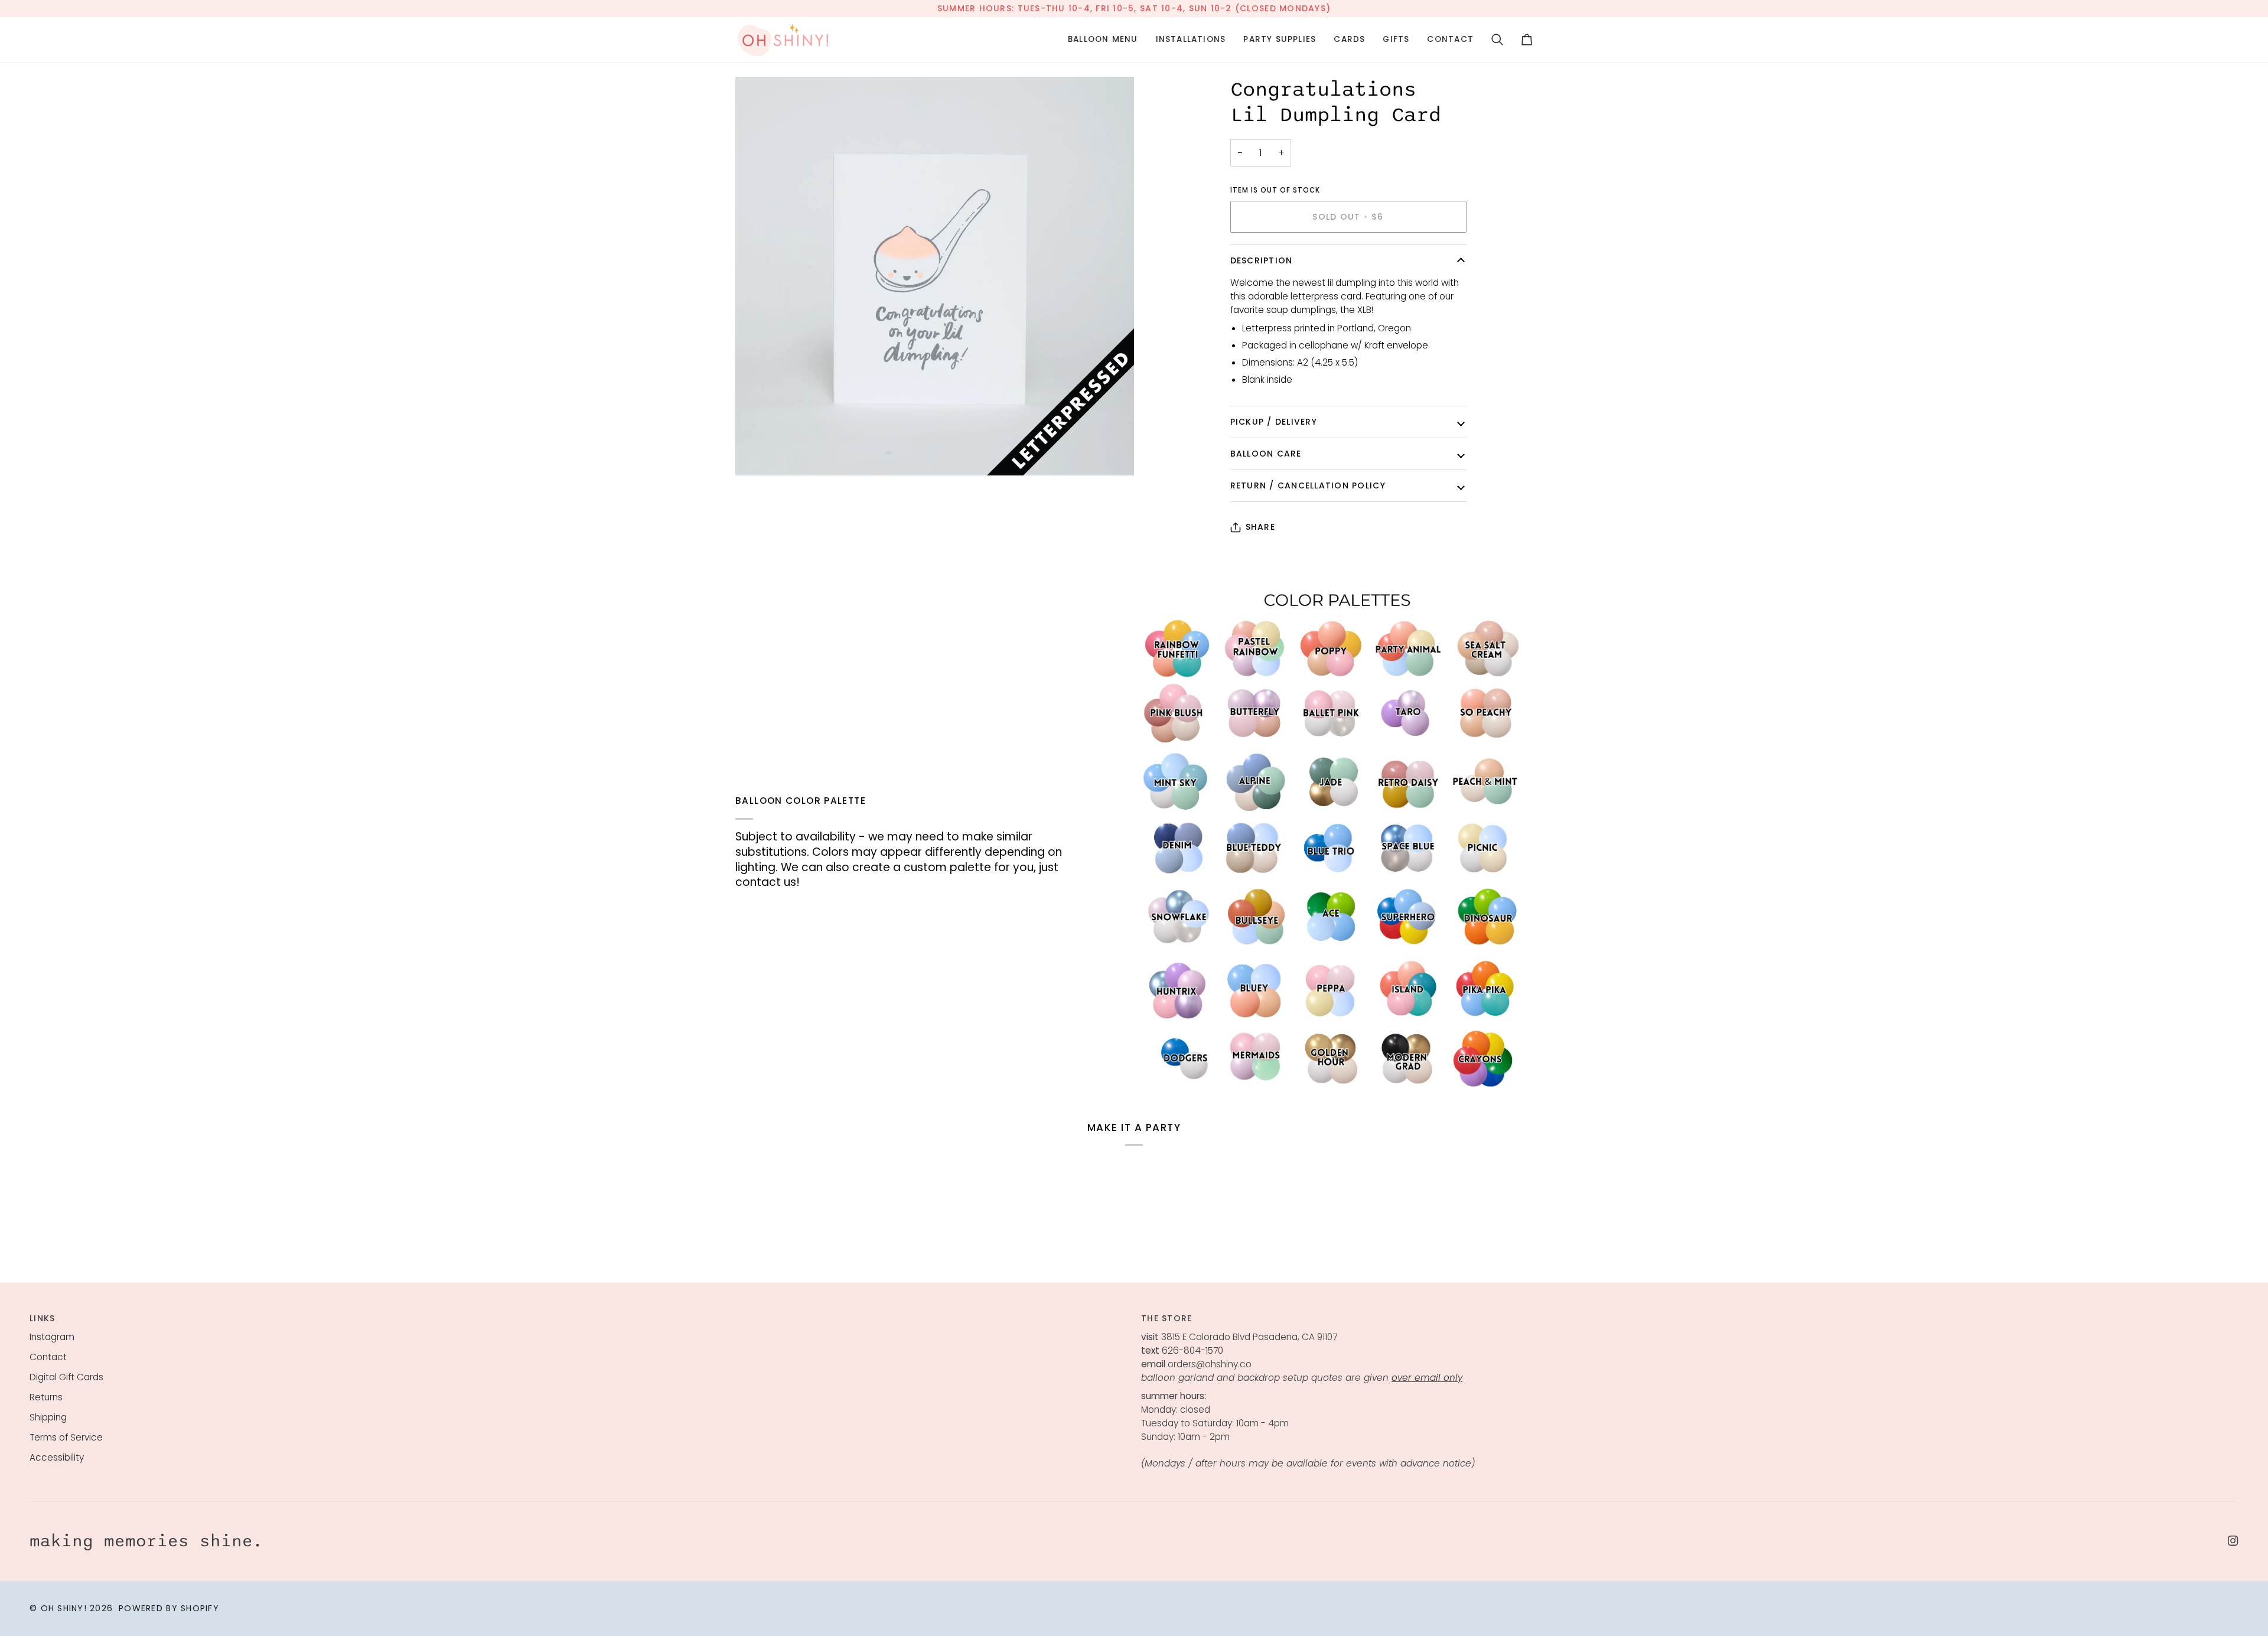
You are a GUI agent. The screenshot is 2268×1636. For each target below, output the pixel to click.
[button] (1103, 40)
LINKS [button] (42, 1318)
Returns (46, 1397)
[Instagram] (2233, 1541)
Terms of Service (66, 1437)
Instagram (52, 1337)
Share (1260, 527)
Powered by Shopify (169, 1608)
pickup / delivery (1274, 422)
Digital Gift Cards (66, 1377)
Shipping (48, 1417)
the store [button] (1166, 1318)
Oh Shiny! (64, 1608)
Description (1262, 260)
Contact (48, 1357)
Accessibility (57, 1457)
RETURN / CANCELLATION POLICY (1308, 485)
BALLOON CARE (1266, 454)
